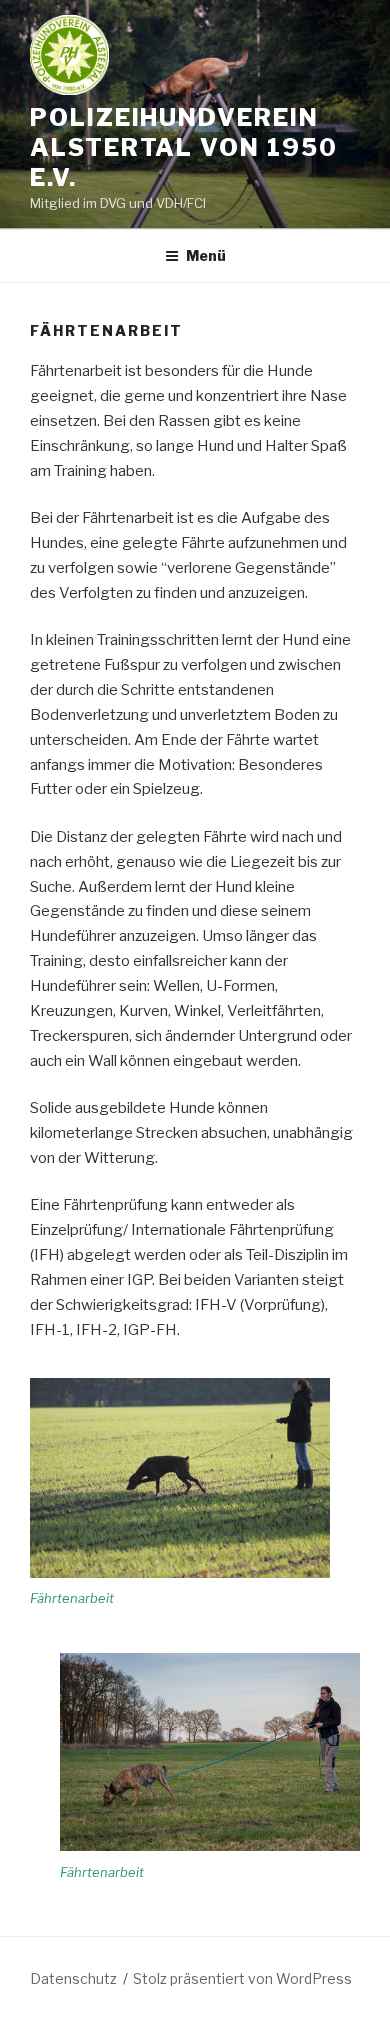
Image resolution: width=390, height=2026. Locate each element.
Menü (206, 255)
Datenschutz (73, 1978)
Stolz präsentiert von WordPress (242, 1978)
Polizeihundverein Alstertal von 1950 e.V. (184, 147)
